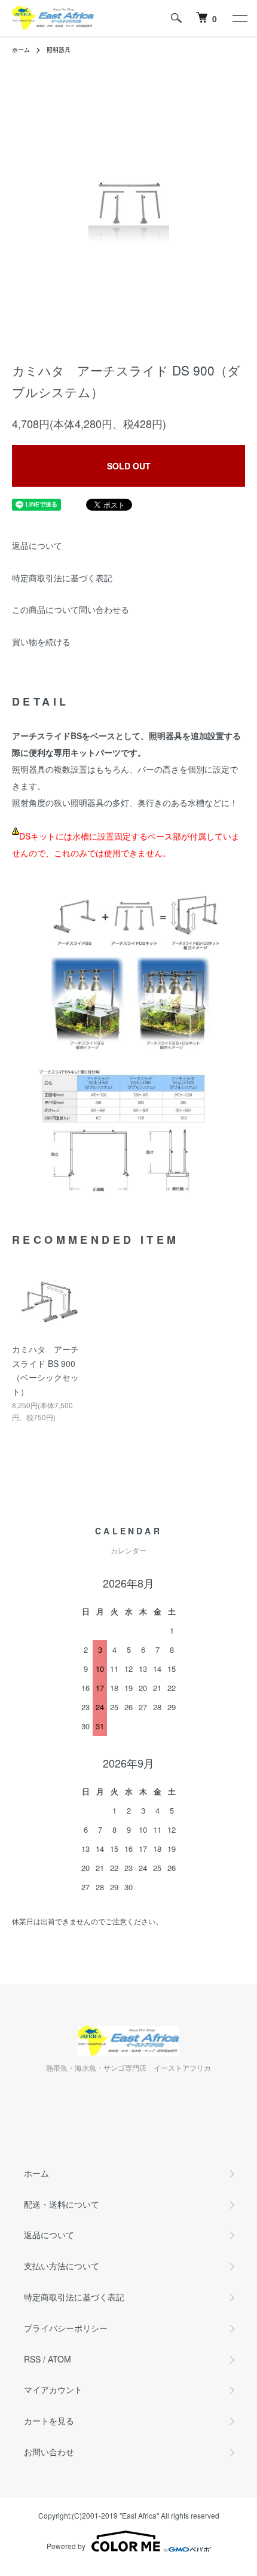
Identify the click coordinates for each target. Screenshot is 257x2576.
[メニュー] (239, 18)
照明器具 (59, 50)
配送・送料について (62, 2204)
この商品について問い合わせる (71, 609)
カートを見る (49, 2421)
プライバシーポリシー (66, 2328)
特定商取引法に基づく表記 (62, 578)
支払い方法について (62, 2266)
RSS (32, 2359)
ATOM (59, 2359)
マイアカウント (53, 2389)
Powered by (66, 2546)
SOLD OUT (129, 466)
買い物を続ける (41, 642)
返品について (37, 545)
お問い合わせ (49, 2452)
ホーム (21, 50)
